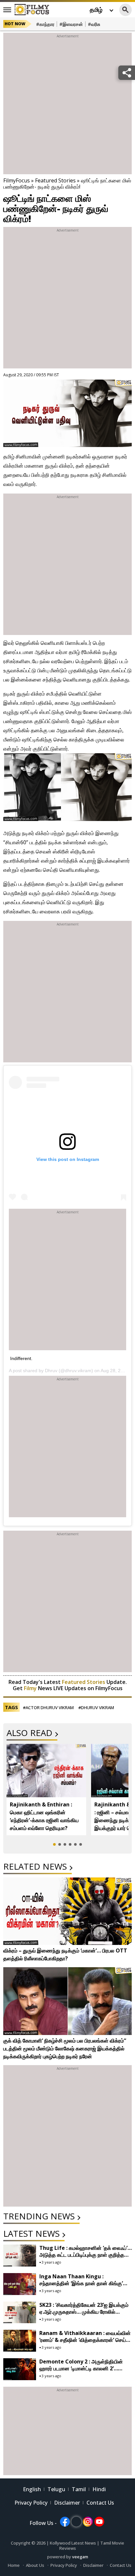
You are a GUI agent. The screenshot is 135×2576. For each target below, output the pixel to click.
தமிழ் (96, 9)
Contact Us (100, 2503)
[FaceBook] (65, 2522)
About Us (35, 2565)
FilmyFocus (17, 180)
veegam (80, 2557)
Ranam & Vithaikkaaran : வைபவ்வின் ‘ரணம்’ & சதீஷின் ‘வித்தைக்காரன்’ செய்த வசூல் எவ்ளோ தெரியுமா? (85, 2340)
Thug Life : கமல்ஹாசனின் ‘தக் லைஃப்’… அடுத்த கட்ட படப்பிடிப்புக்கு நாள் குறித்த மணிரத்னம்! (86, 2255)
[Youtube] (99, 2522)
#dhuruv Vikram (96, 1708)
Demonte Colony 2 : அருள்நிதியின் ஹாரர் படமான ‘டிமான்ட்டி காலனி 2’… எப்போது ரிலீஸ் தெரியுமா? (81, 2368)
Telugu (56, 2489)
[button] (54, 1844)
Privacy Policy (31, 2503)
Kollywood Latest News (73, 2543)
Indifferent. (21, 1358)
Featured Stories (55, 180)
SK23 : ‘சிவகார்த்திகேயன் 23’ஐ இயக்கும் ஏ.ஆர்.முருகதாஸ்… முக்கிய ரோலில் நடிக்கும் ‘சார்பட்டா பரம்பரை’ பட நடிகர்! (84, 2312)
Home (14, 2565)
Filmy (31, 1688)
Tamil (79, 2489)
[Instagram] (88, 2522)
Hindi (99, 2489)
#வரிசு (94, 24)
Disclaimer (67, 2503)
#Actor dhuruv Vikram (48, 1708)
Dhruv (51, 1371)
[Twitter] (76, 2522)
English (32, 2489)
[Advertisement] (67, 107)
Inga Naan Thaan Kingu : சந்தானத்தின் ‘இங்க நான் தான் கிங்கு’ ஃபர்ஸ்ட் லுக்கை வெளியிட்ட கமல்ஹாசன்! (83, 2283)
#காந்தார (45, 24)
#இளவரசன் (71, 24)
